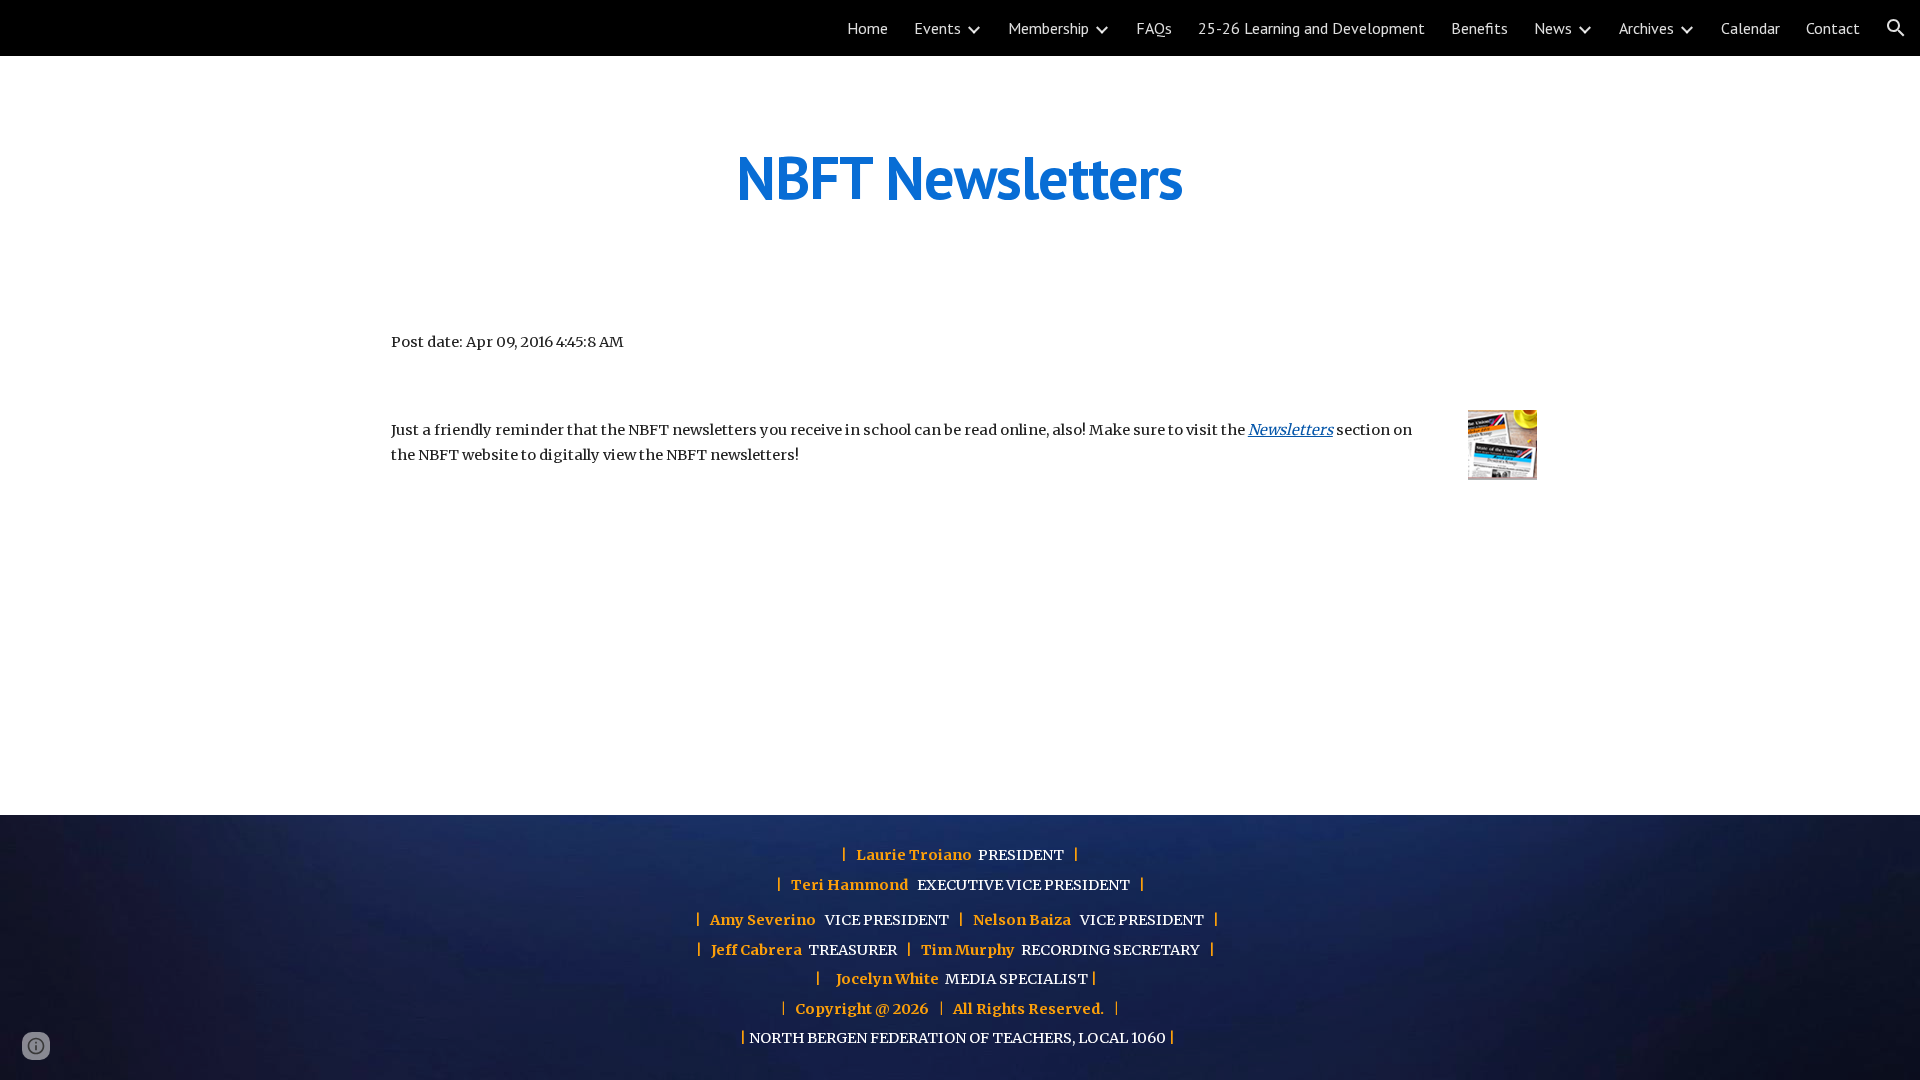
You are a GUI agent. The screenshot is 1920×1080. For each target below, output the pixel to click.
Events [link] (937, 28)
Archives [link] (1646, 28)
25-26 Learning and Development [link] (1311, 28)
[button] (1896, 28)
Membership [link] (1048, 28)
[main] (960, 177)
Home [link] (867, 28)
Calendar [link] (1750, 28)
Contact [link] (1833, 28)
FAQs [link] (1154, 28)
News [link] (1553, 28)
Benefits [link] (1479, 28)
